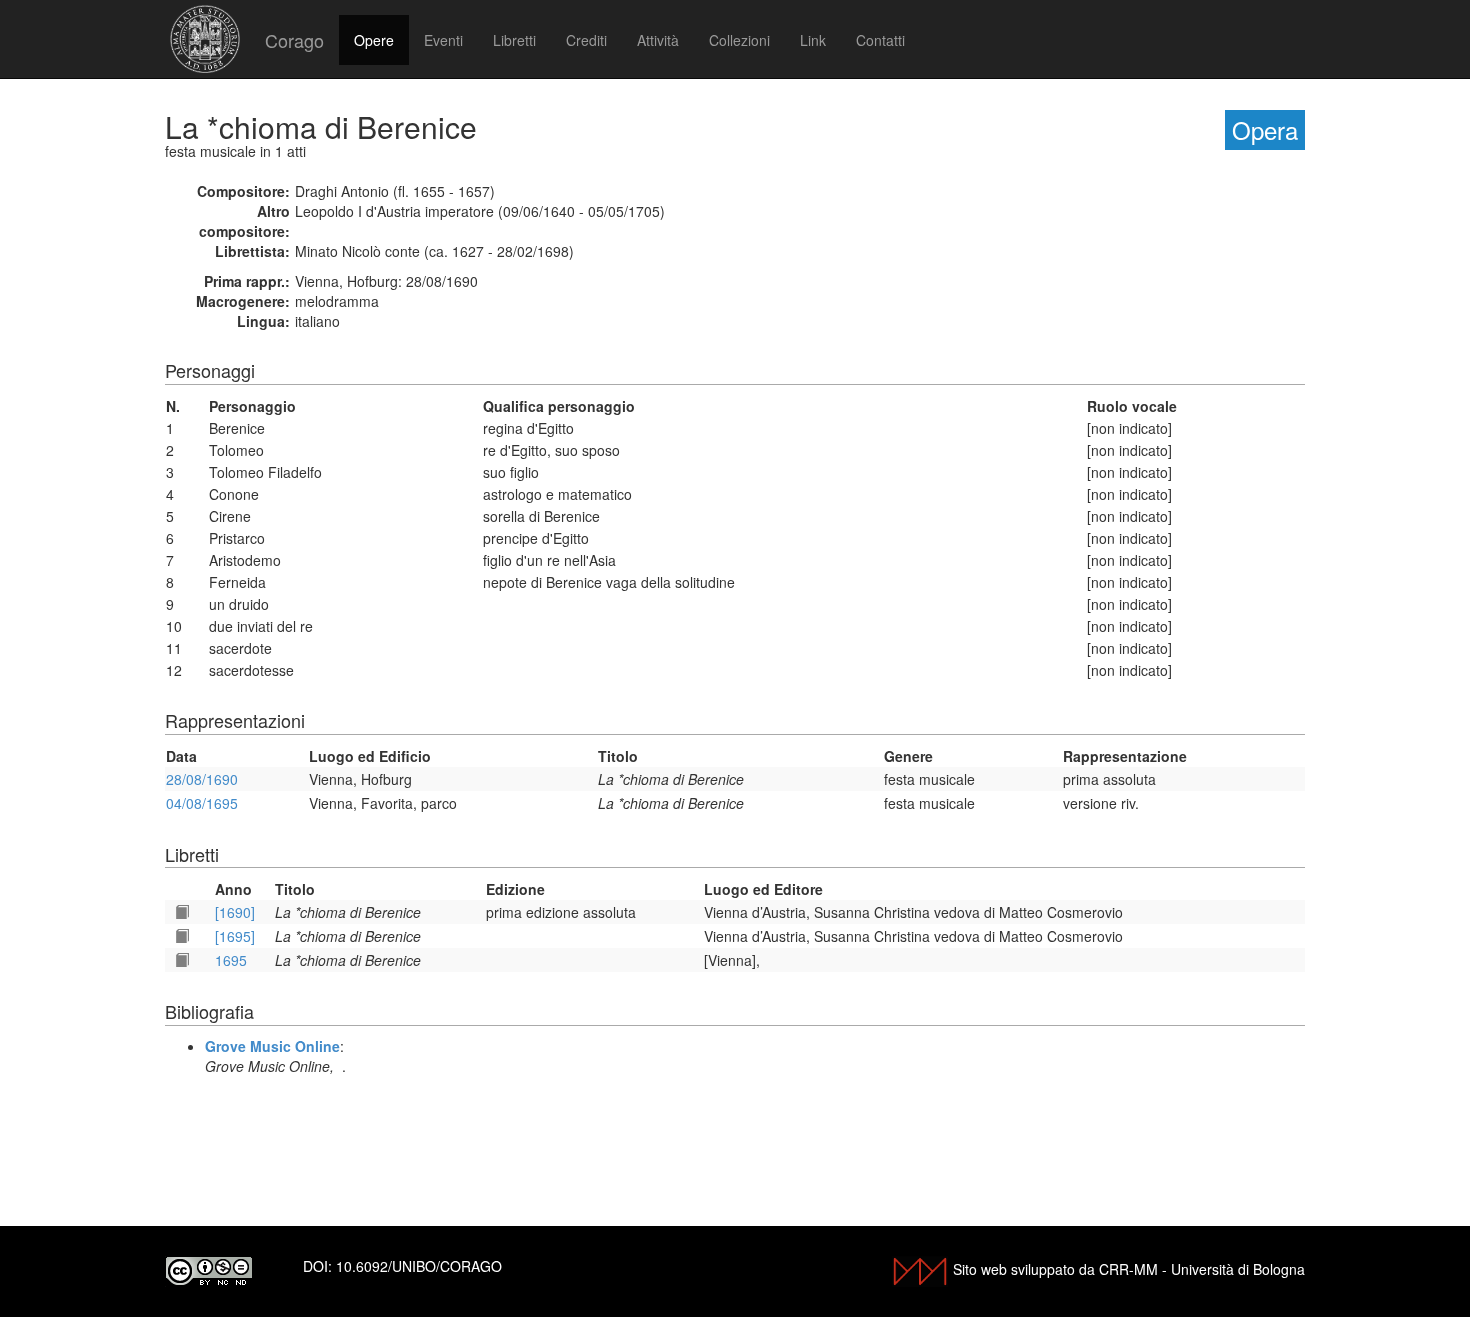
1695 (231, 960)
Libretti (514, 40)
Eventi (443, 40)
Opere (374, 40)
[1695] (235, 936)
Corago (294, 40)
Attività (658, 40)
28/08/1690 (202, 779)
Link (813, 40)
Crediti (586, 40)
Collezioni (739, 40)
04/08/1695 (202, 803)
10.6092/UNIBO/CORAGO (419, 1266)
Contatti (880, 40)
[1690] (235, 912)
